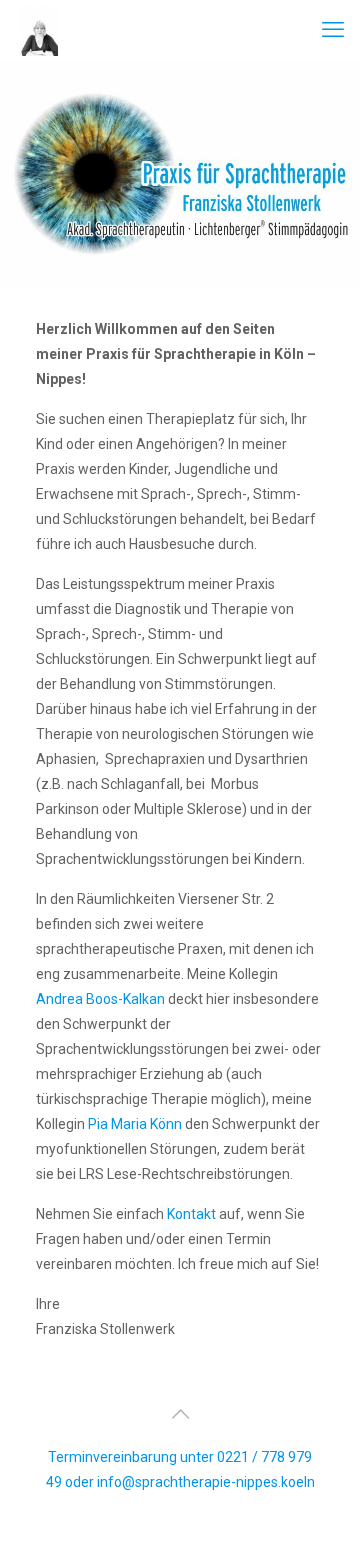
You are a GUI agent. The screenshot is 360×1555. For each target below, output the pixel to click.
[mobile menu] (333, 30)
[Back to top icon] (180, 1414)
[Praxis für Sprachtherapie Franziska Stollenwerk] (36, 30)
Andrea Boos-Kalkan (100, 999)
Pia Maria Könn (135, 1124)
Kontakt (190, 1214)
